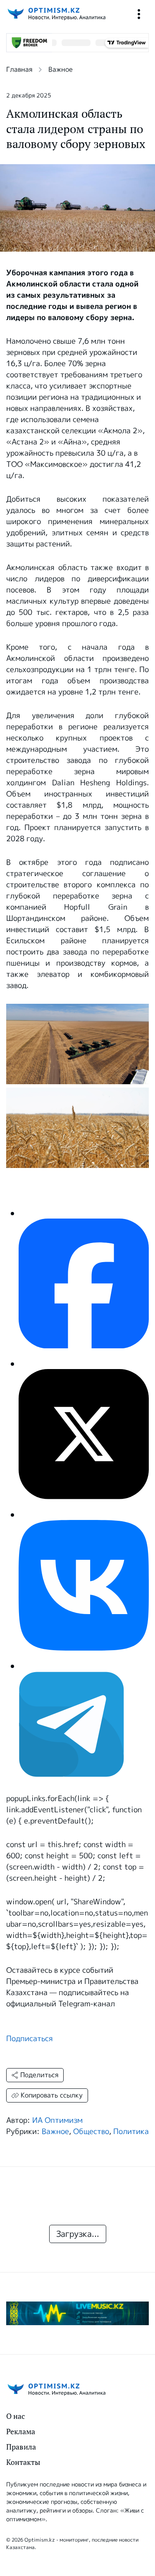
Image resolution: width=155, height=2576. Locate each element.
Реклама (21, 2432)
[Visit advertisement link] (77, 2313)
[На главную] (56, 14)
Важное (61, 69)
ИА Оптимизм (57, 2120)
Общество (91, 2132)
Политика (131, 2132)
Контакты (23, 2462)
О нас (15, 2416)
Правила (21, 2447)
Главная (19, 69)
